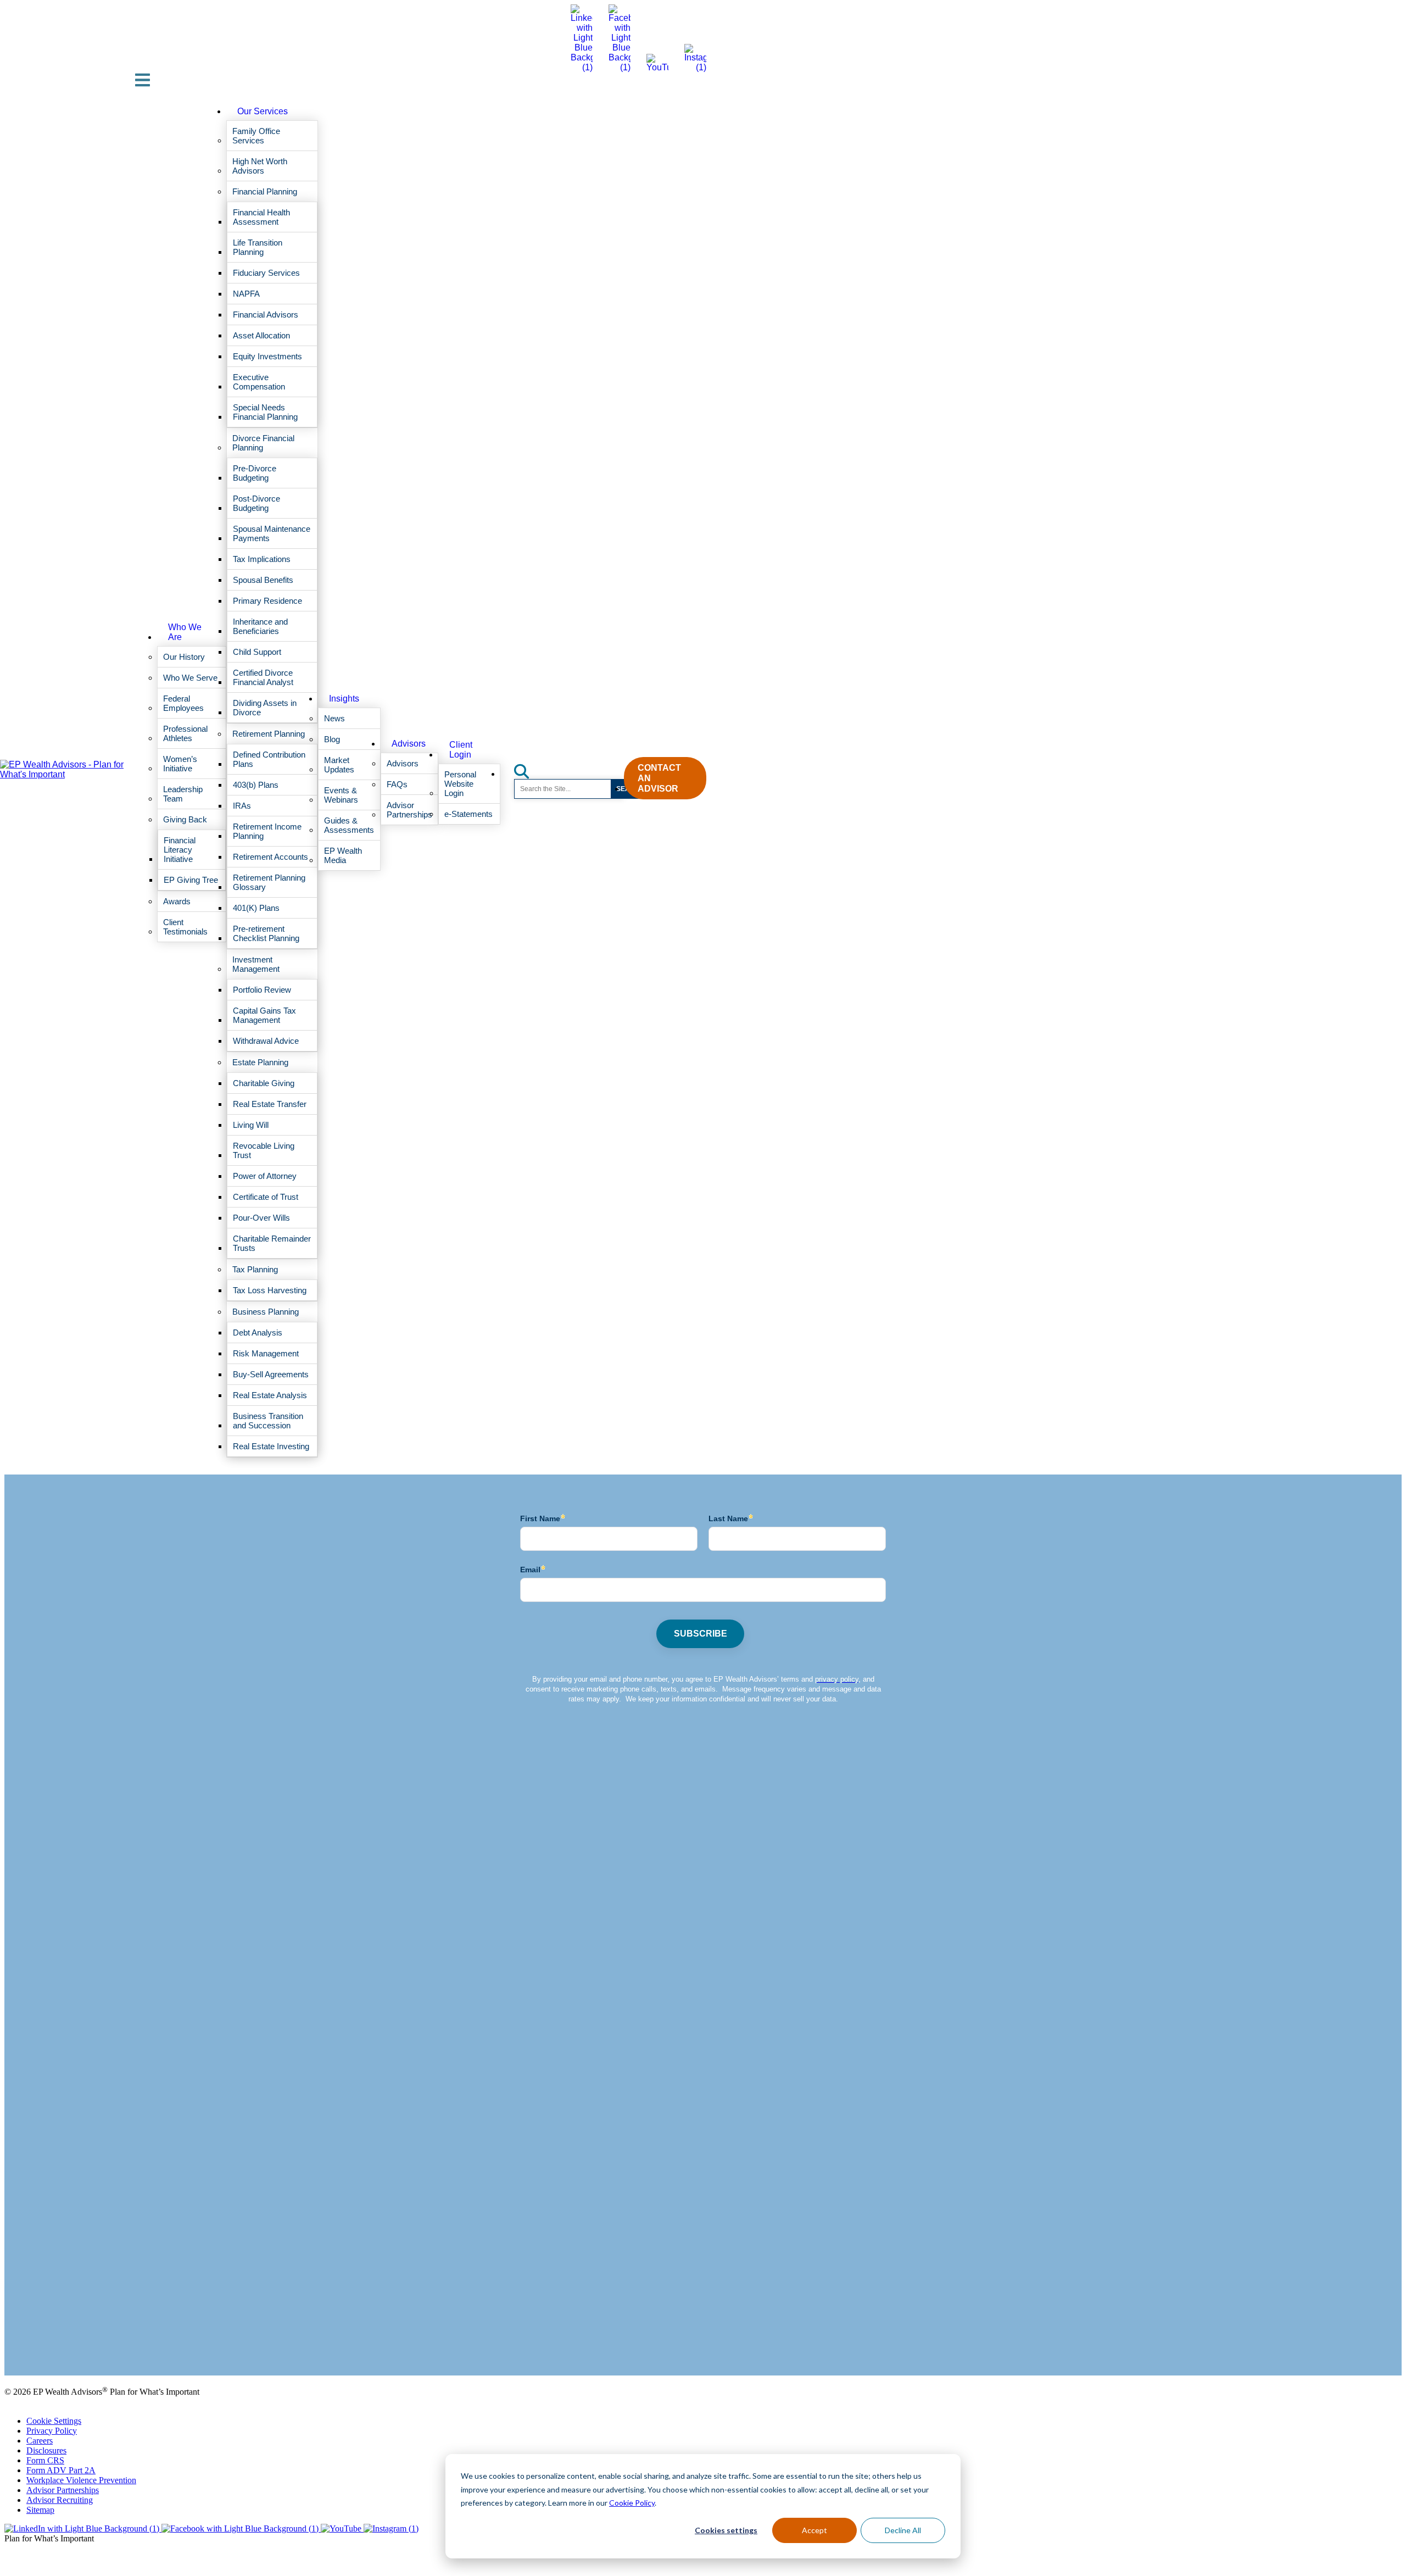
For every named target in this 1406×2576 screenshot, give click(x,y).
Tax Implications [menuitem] (262, 559)
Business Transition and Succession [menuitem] (268, 1421)
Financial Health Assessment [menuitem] (261, 217)
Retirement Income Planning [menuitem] (267, 831)
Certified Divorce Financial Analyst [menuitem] (263, 677)
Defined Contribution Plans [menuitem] (269, 759)
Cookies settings (726, 2530)
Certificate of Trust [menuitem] (266, 1197)
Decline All (903, 2530)
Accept (814, 2530)
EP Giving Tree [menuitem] (191, 880)
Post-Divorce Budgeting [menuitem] (256, 503)
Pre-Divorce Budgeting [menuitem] (255, 473)
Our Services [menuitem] (263, 111)
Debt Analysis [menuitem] (258, 1332)
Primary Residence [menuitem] (267, 601)
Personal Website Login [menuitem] (460, 784)
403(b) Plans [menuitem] (256, 785)
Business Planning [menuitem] (266, 1312)
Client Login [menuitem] (461, 750)
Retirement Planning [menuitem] (269, 734)
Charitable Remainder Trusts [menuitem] (272, 1243)
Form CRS (45, 2460)
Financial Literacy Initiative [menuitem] (180, 850)
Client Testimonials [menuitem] (185, 927)
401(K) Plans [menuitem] (256, 908)
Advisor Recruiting (60, 2500)
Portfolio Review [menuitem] (262, 990)
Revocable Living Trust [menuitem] (264, 1150)
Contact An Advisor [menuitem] (659, 778)
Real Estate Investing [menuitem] (271, 1446)
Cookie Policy (632, 2503)
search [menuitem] (528, 768)
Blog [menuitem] (332, 739)
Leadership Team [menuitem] (183, 794)
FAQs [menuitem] (397, 784)
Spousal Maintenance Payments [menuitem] (272, 533)
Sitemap (40, 2510)
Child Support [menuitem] (257, 652)
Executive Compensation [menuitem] (259, 382)
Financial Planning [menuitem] (265, 191)
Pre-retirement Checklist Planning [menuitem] (266, 933)
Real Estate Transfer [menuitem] (270, 1104)
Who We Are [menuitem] (185, 632)
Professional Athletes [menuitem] (185, 733)
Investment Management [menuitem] (256, 964)
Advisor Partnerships (63, 2490)
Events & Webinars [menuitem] (341, 795)
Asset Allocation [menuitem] (261, 335)
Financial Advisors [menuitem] (266, 315)
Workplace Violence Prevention (81, 2480)
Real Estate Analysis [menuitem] (270, 1395)
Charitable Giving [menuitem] (264, 1083)
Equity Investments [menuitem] (267, 356)
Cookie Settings (54, 2421)
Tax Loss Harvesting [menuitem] (270, 1290)
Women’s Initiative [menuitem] (180, 764)
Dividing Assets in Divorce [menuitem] (265, 708)
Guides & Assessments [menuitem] (349, 825)
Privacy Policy (52, 2431)
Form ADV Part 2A (61, 2470)
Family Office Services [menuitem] (256, 136)
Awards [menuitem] (177, 901)
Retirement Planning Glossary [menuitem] (269, 882)
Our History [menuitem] (184, 657)
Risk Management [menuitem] (266, 1353)
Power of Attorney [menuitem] (265, 1176)
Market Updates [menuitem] (339, 765)
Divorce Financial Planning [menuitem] (263, 443)
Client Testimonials (38, 2343)
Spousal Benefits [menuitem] (263, 580)
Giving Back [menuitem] (185, 819)
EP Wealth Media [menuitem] (343, 855)
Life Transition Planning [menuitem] (258, 247)
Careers (40, 2441)
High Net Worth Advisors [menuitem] (260, 166)
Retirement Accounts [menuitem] (270, 857)
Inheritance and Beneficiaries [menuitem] (260, 626)
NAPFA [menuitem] (246, 294)
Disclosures (46, 2450)
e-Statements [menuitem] (468, 814)
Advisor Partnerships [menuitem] (409, 810)
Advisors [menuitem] (409, 744)
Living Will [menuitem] (251, 1125)
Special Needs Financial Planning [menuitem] (265, 412)
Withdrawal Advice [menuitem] (266, 1041)
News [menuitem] (334, 718)
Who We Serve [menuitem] (190, 678)
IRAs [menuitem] (242, 806)
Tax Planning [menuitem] (255, 1269)
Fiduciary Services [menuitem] (266, 273)
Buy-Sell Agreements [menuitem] (271, 1374)
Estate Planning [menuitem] (260, 1062)
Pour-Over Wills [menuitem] (261, 1218)
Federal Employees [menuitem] (183, 703)
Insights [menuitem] (344, 699)
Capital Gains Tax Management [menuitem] (264, 1015)
